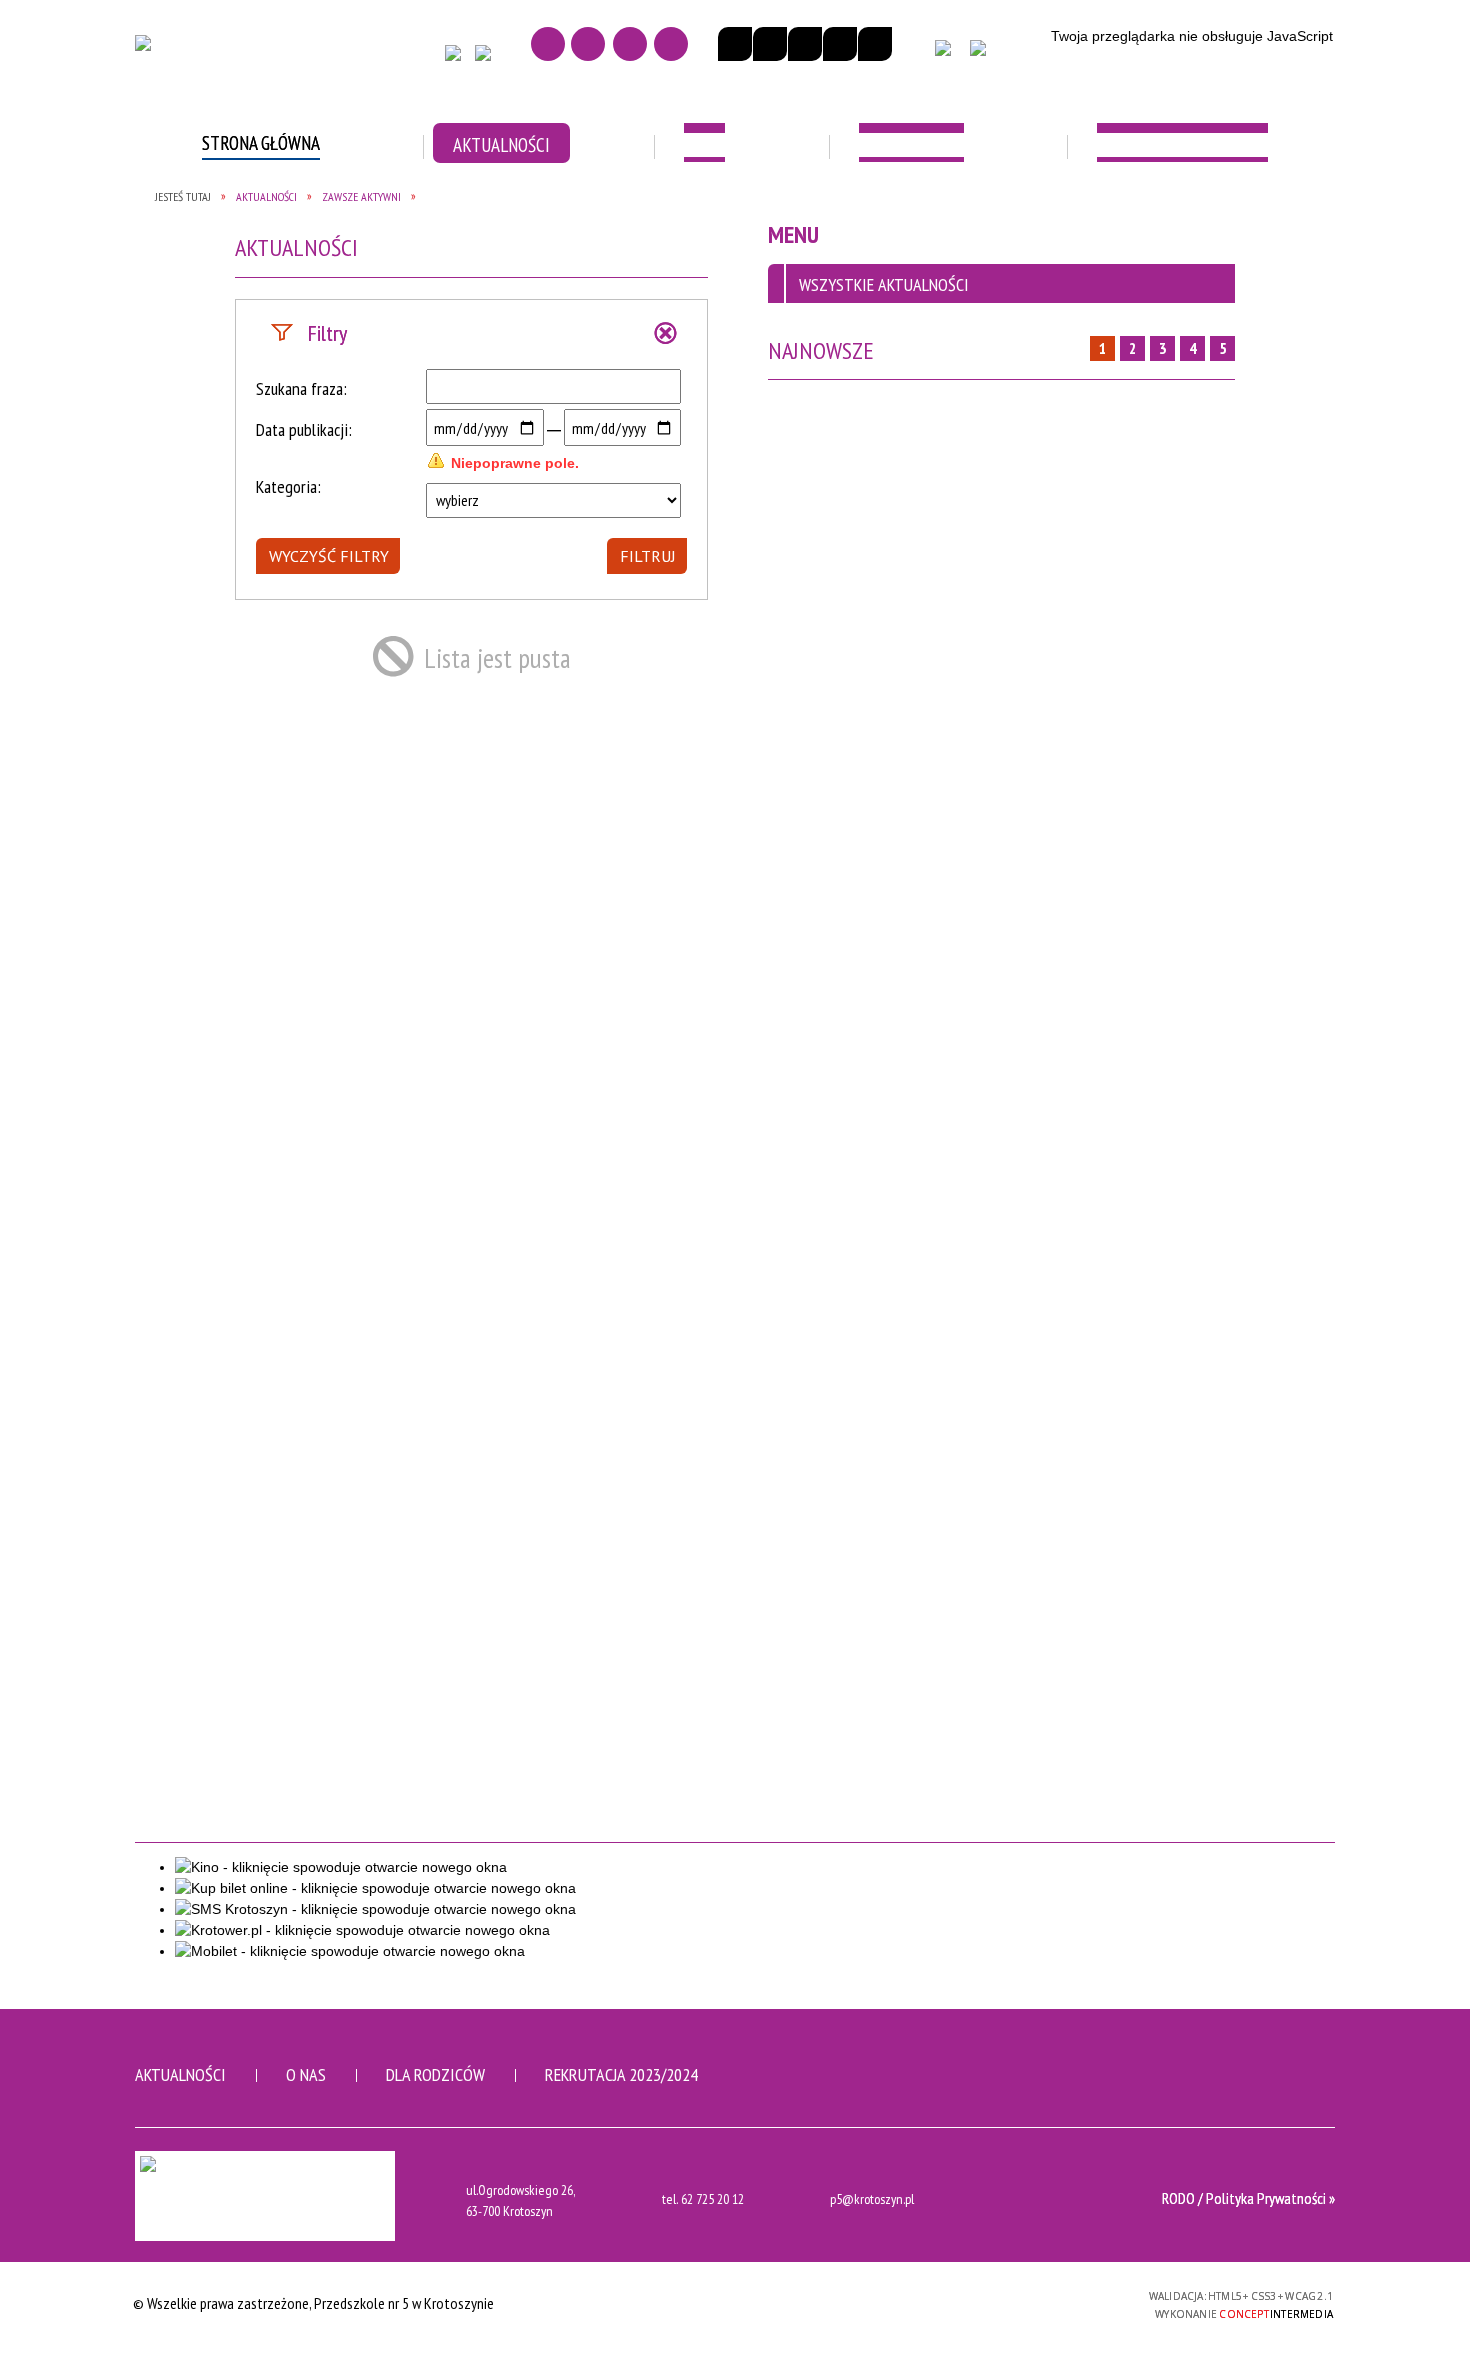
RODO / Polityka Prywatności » (1248, 2198)
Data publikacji (302, 429)
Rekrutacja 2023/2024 (621, 2074)
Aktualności (180, 2074)
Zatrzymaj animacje (735, 44)
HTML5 (988, 2302)
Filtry (327, 332)
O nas (306, 2074)
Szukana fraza (299, 388)
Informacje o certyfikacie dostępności (734, 2305)
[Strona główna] (548, 44)
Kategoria (286, 486)
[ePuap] (995, 57)
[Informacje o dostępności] (770, 44)
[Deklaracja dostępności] (805, 44)
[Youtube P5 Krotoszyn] (488, 58)
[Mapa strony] (588, 44)
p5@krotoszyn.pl (872, 2200)
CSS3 (1018, 2302)
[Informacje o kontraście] (875, 44)
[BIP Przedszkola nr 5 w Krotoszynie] (950, 57)
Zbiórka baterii (213, 214)
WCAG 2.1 (1081, 2301)
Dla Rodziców (435, 2074)
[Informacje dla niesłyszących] (840, 44)
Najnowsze (821, 350)
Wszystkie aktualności (884, 284)
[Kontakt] (630, 44)
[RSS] (671, 44)
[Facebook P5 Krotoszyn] (458, 58)
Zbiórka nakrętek (459, 214)
